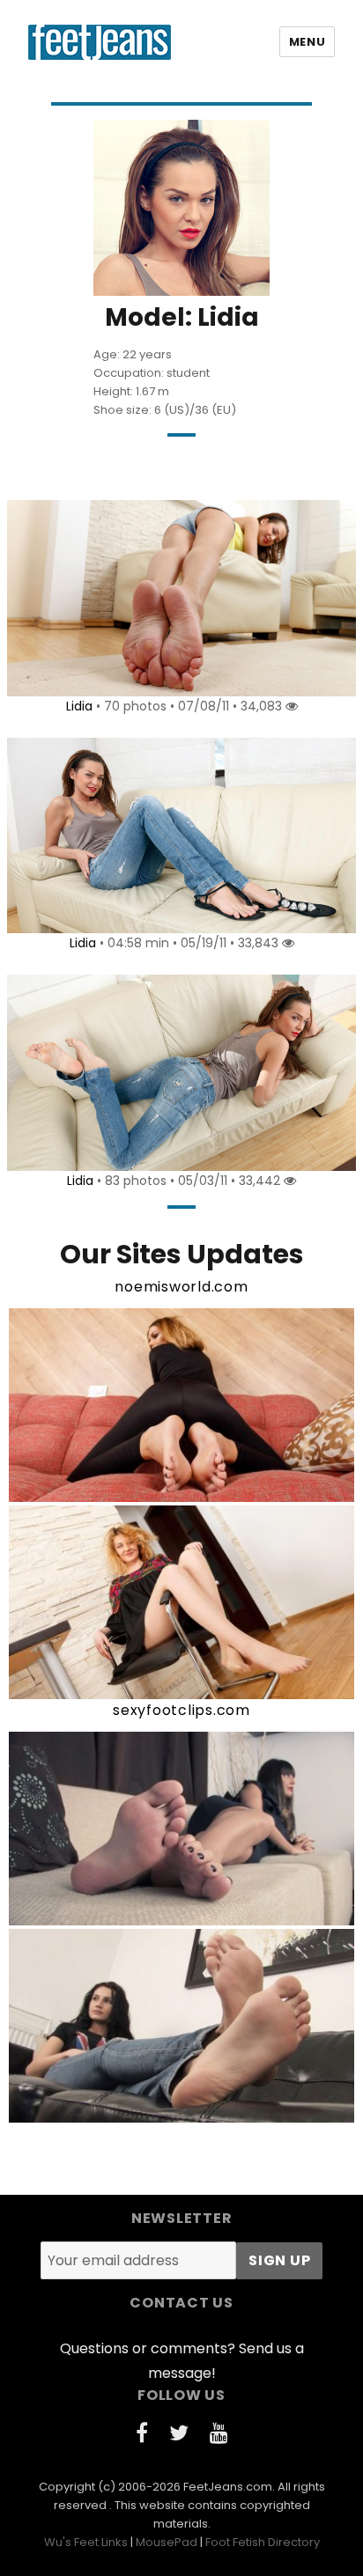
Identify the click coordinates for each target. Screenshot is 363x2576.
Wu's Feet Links (86, 2542)
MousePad (167, 2542)
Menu (307, 42)
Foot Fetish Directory (263, 2542)
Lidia (79, 706)
